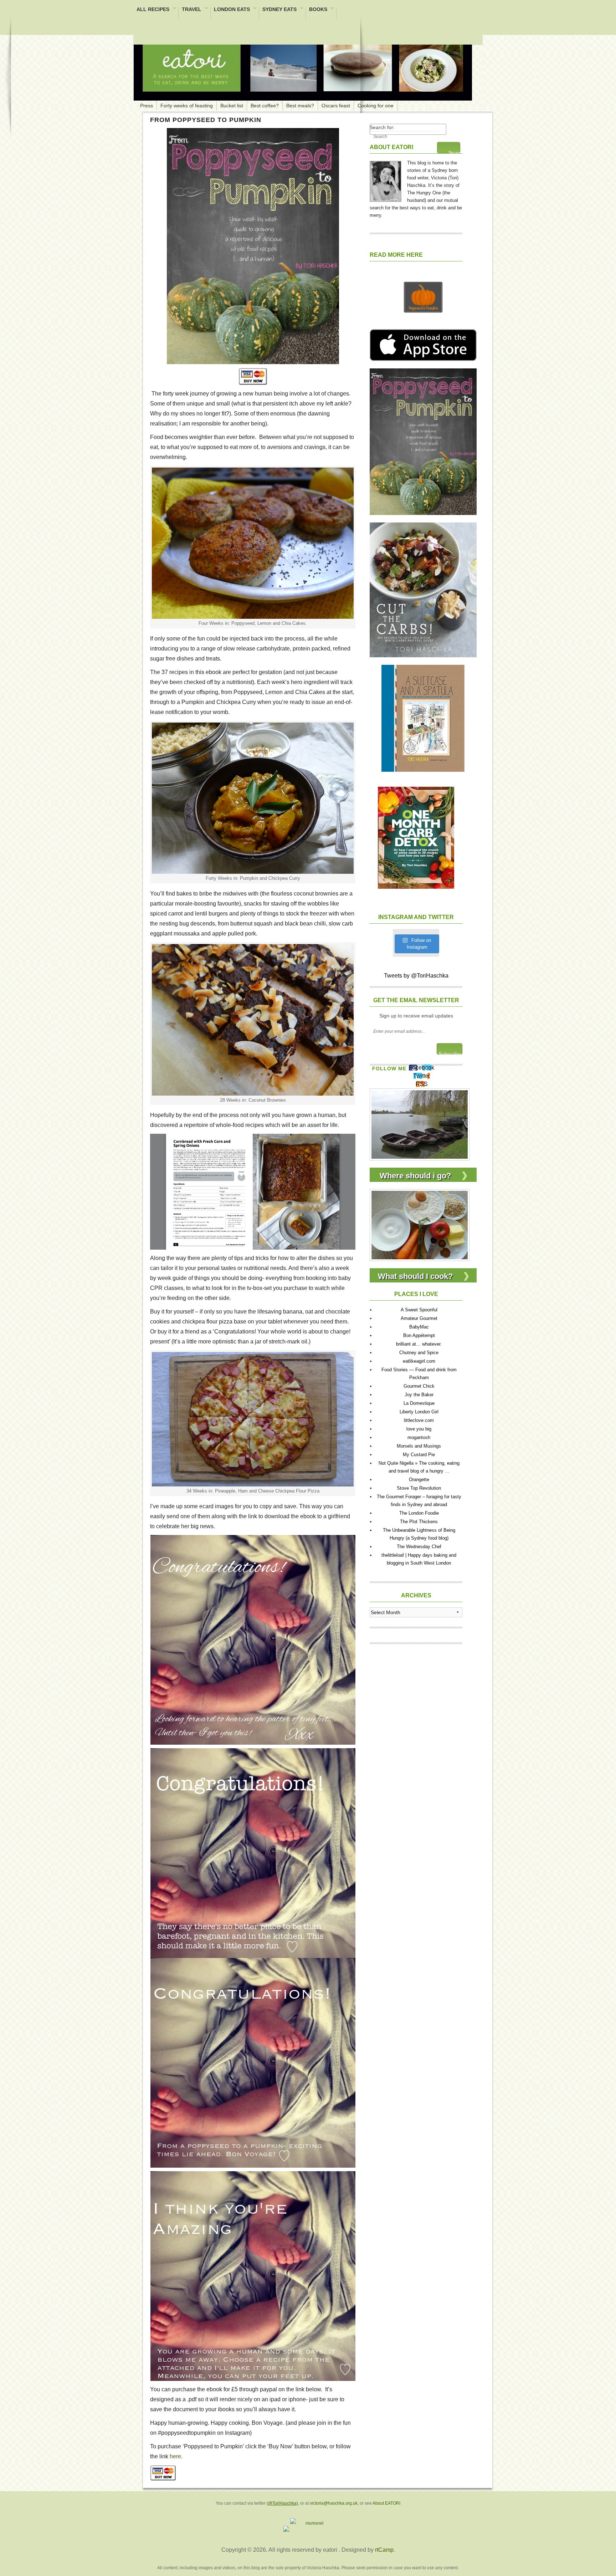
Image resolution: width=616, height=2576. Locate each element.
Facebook (422, 1068)
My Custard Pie (419, 1455)
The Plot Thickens (419, 1522)
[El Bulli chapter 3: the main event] (420, 1124)
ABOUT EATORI (391, 147)
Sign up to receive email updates (416, 1016)
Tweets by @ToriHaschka (416, 976)
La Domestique (419, 1403)
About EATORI (386, 2503)
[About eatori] (386, 180)
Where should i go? (415, 1176)
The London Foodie (419, 1513)
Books (318, 10)
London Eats (232, 10)
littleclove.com (419, 1420)
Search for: (382, 127)
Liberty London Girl (419, 1412)
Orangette (419, 1480)
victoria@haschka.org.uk (334, 2503)
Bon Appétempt (419, 1335)
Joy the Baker (419, 1395)
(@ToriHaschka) (282, 2503)
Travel (192, 10)
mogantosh (419, 1437)
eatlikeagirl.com (419, 1361)
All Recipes (153, 10)
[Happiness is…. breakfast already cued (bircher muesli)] (420, 1225)
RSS (422, 1084)
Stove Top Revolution (419, 1488)
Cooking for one (376, 106)
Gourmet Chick (419, 1386)
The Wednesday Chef (419, 1547)
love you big (419, 1429)
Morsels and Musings (419, 1446)
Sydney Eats (279, 10)
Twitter (422, 1076)
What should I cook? (415, 1276)
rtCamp (384, 2550)
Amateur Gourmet (419, 1318)
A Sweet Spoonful (419, 1310)
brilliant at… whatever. (419, 1344)
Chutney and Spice (419, 1353)
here (175, 2456)
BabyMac (419, 1327)
